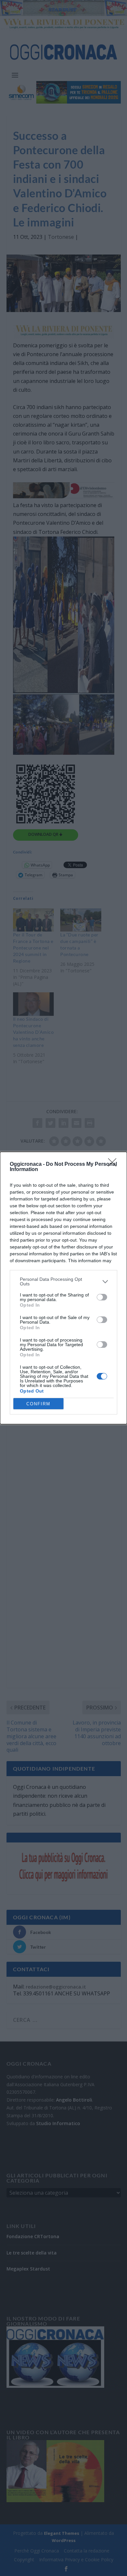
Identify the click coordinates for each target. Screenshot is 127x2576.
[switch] (102, 1297)
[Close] (114, 1164)
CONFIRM (38, 1404)
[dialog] (63, 1288)
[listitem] (63, 1281)
